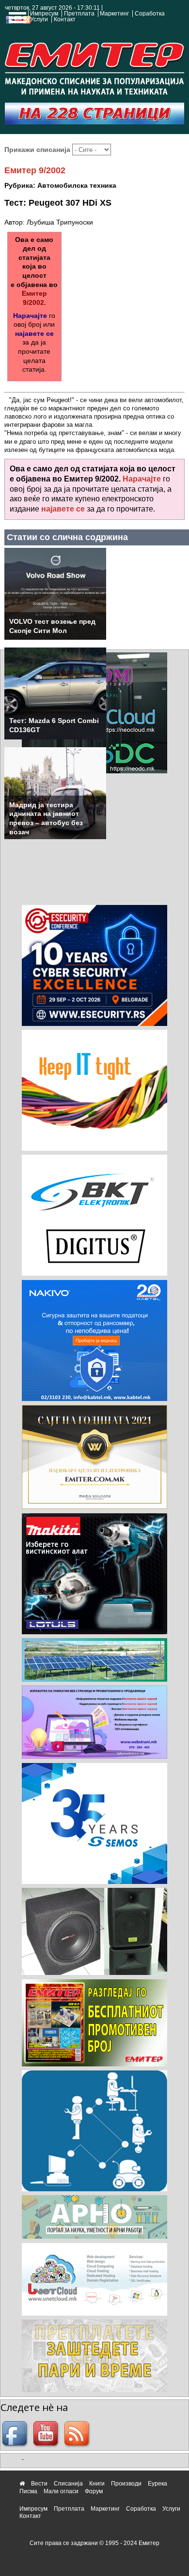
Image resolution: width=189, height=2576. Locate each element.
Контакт (65, 19)
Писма (28, 2491)
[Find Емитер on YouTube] (47, 2435)
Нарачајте (30, 316)
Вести (39, 2484)
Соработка (150, 14)
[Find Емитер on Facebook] (16, 2435)
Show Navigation (16, 20)
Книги (97, 2484)
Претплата (79, 14)
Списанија (68, 2484)
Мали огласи (61, 2491)
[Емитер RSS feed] (78, 2435)
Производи (126, 2484)
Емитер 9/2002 (35, 170)
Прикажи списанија (38, 150)
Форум (94, 2491)
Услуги (39, 19)
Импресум (44, 14)
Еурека (157, 2484)
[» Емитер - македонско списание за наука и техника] (94, 66)
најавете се (34, 333)
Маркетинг (114, 14)
